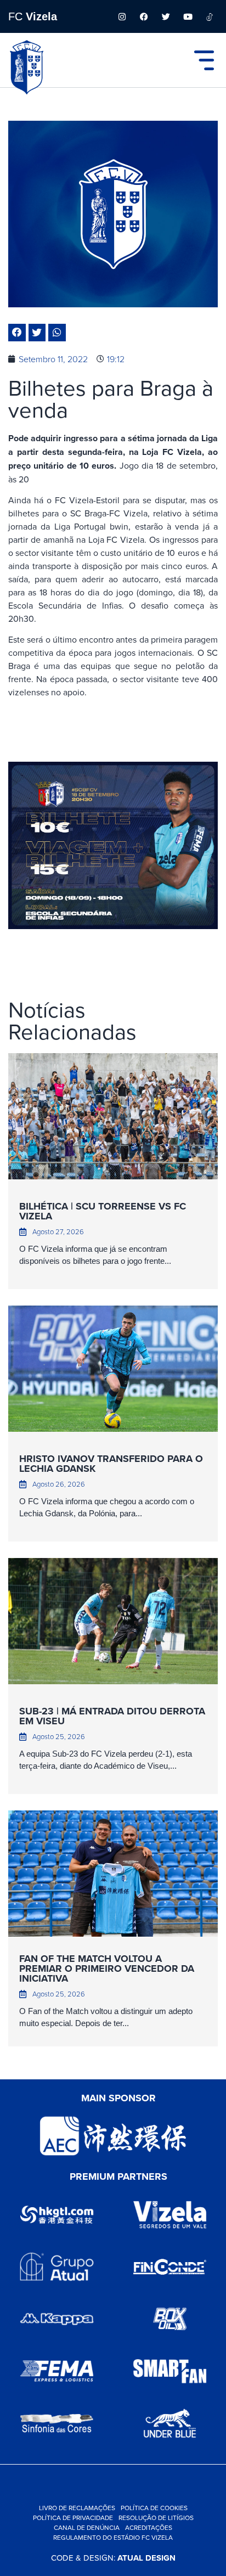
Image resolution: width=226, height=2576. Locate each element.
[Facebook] (144, 16)
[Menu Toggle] (204, 60)
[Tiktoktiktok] (210, 16)
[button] (17, 333)
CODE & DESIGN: (113, 2558)
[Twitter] (166, 16)
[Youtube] (188, 16)
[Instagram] (122, 16)
